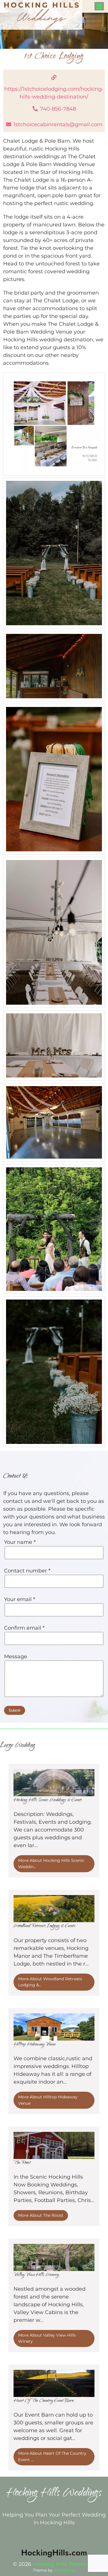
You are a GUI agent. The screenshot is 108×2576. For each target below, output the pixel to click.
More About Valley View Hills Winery (47, 2338)
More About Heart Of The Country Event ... (52, 2456)
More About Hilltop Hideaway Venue (48, 2100)
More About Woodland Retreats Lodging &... (50, 1982)
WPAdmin (64, 2570)
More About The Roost (41, 2215)
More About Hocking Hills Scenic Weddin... (51, 1864)
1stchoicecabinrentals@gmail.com (58, 124)
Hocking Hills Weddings (64, 2564)
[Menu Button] (99, 6)
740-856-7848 (58, 109)
